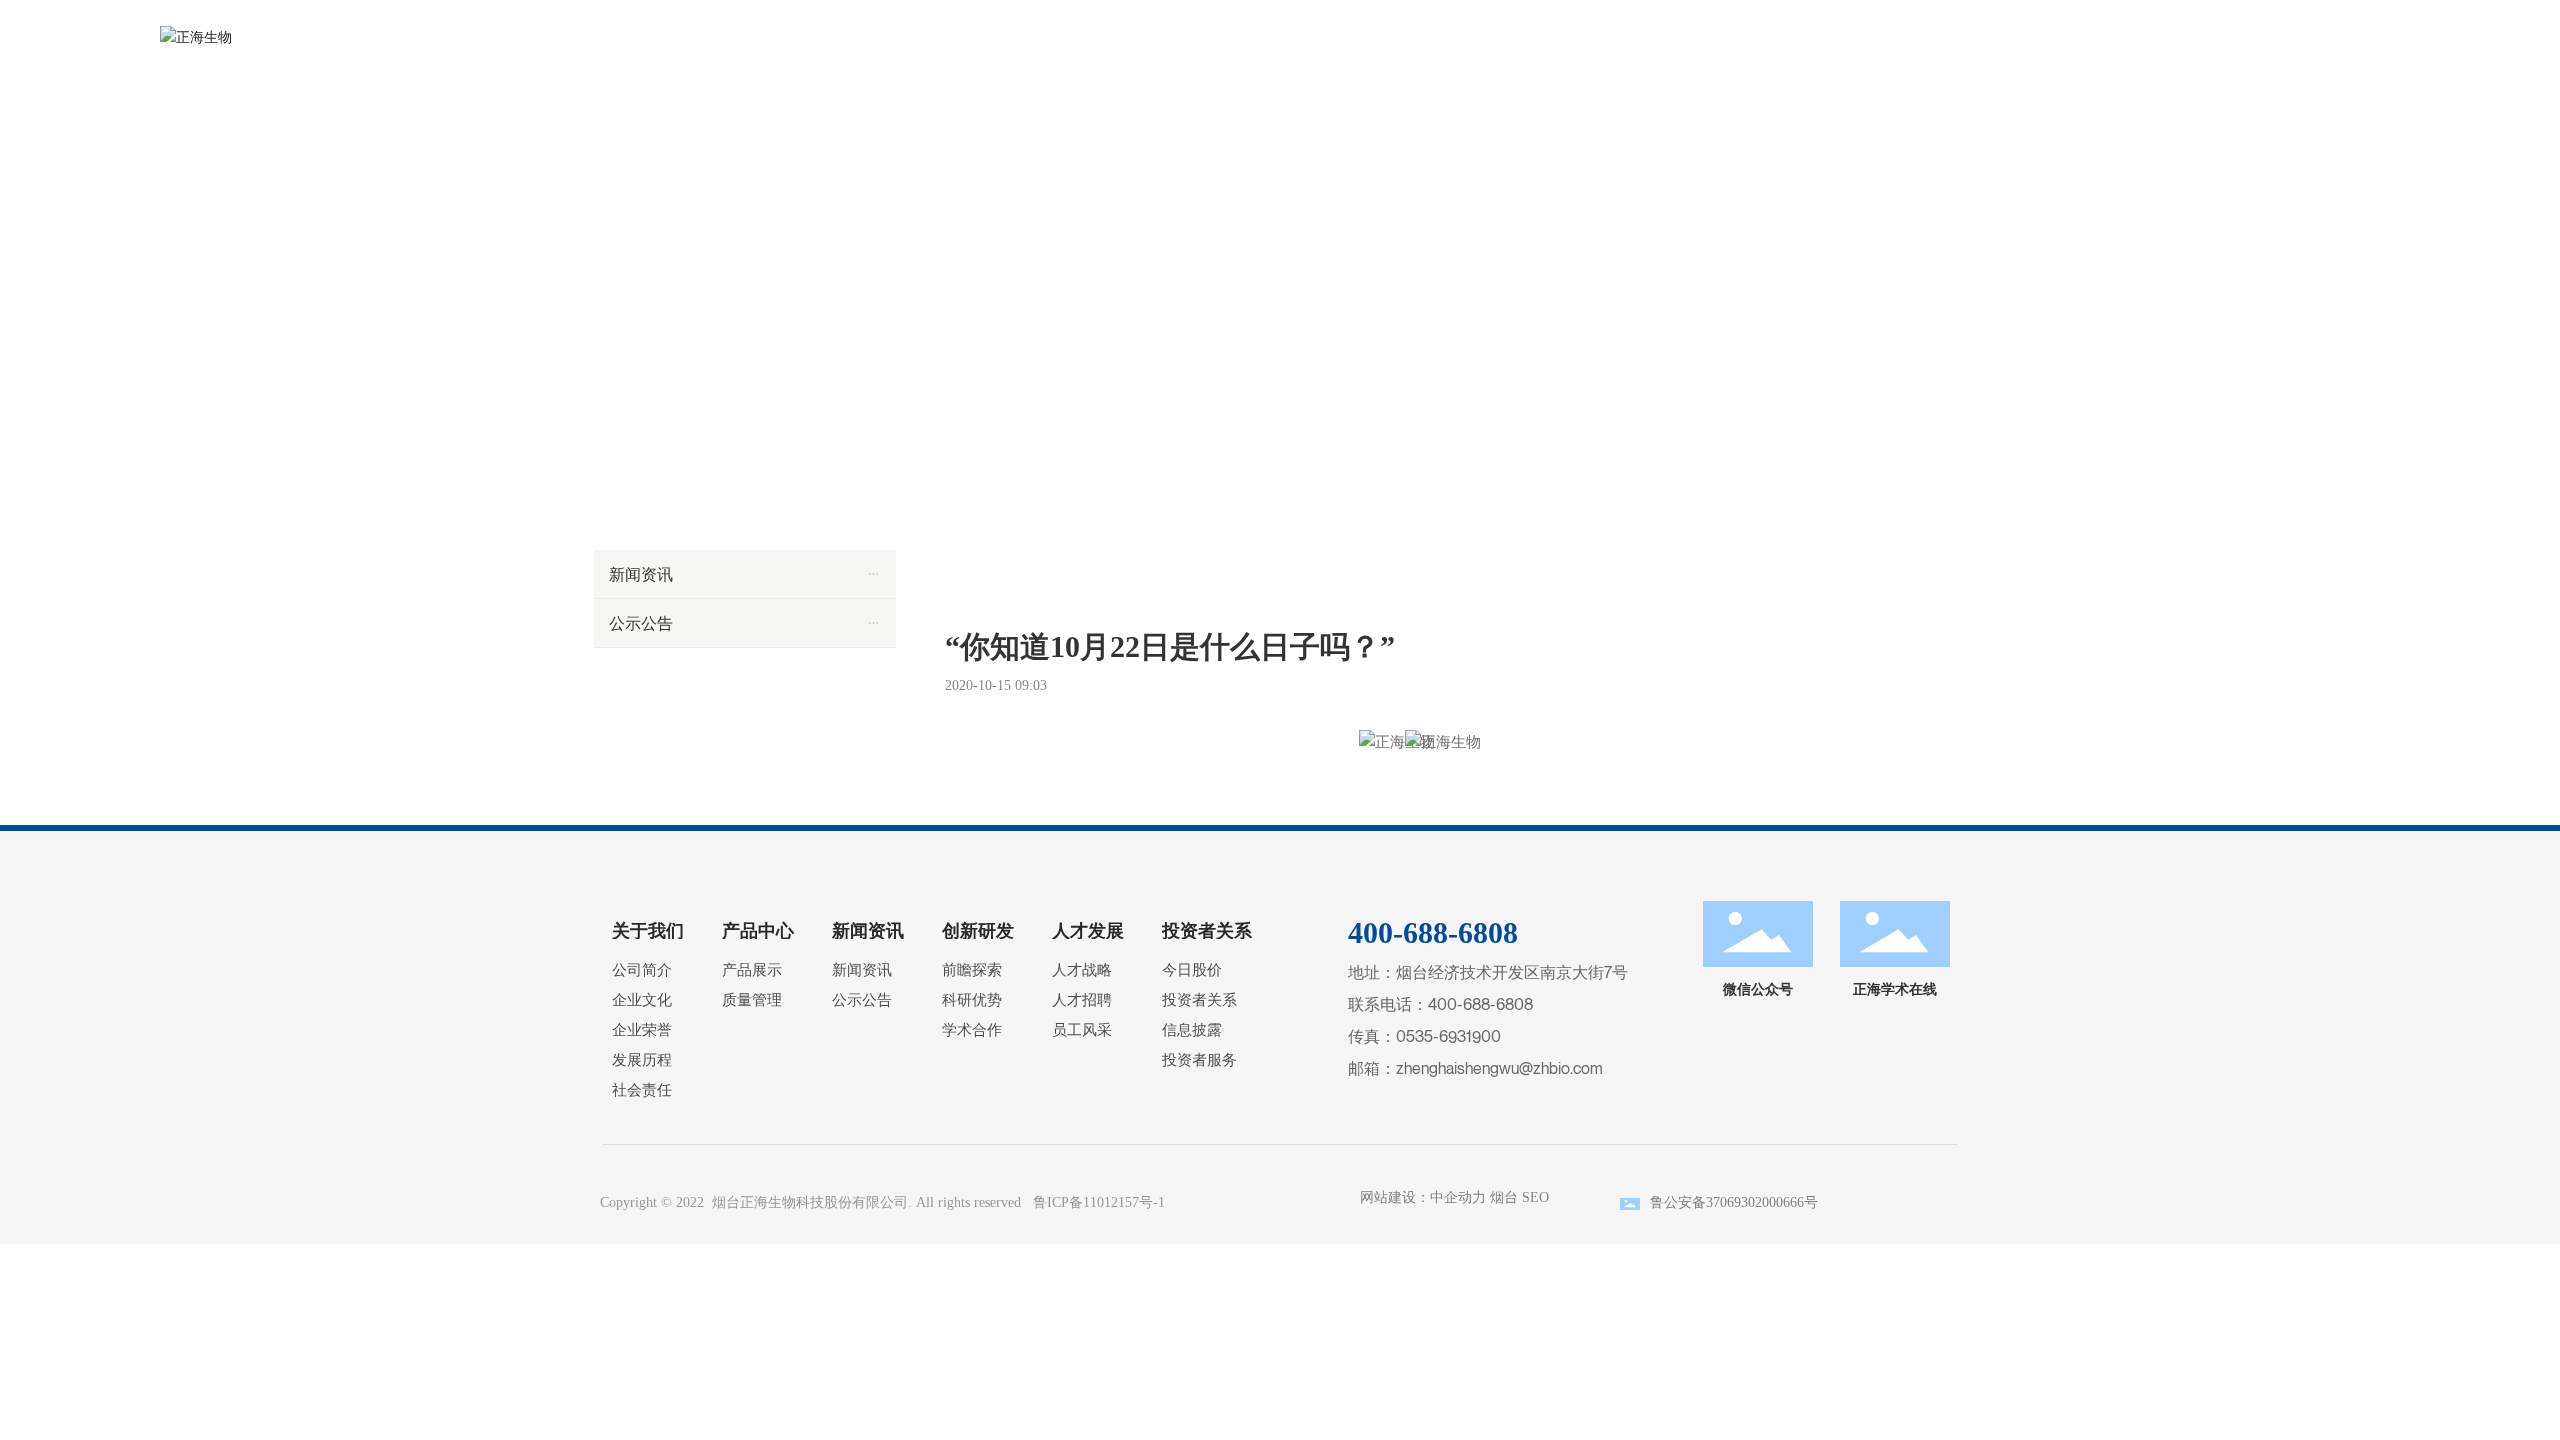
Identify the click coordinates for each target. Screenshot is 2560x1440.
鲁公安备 (1678, 1202)
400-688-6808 (1480, 1004)
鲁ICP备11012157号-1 (1099, 1202)
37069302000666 (1755, 1202)
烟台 (1504, 1197)
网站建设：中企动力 (1419, 1197)
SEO (1535, 1197)
